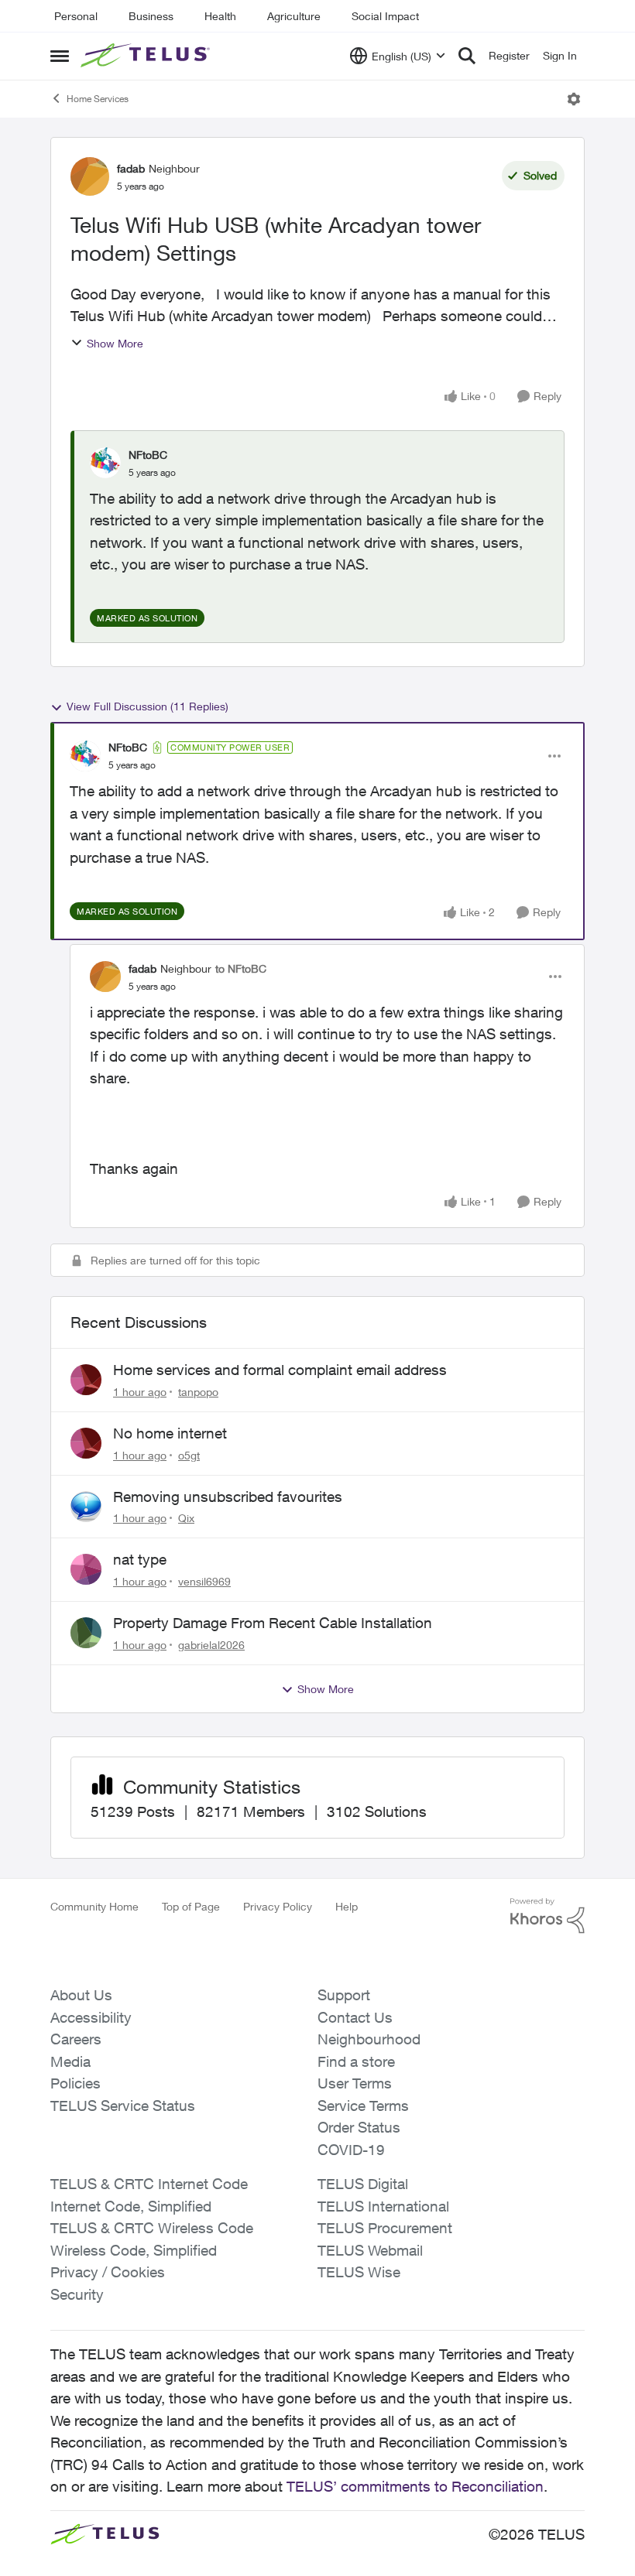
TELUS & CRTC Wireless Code (152, 2228)
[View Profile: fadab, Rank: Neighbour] (90, 176)
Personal (76, 16)
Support (344, 1995)
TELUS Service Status (123, 2106)
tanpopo (198, 1392)
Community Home (94, 1906)
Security (77, 2294)
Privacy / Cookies (108, 2272)
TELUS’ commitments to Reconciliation (415, 2486)
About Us (81, 1995)
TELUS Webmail (370, 2250)
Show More (115, 343)
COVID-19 (351, 2150)
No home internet (170, 1433)
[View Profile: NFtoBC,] (105, 463)
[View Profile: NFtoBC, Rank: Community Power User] (85, 756)
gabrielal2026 (211, 1645)
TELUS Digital (363, 2184)
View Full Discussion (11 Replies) (148, 706)
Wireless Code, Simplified (134, 2250)
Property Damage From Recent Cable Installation (273, 1623)
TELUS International (383, 2206)
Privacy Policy (278, 1906)
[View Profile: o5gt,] (86, 1443)
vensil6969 (204, 1581)
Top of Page (191, 1906)
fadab (131, 168)
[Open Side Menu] (60, 56)
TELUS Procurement (385, 2228)
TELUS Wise (359, 2272)
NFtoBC (148, 455)
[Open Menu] (574, 99)
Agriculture (294, 16)
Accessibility (91, 2017)
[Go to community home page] (147, 56)
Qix (186, 1518)
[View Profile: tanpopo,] (86, 1380)
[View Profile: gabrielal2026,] (86, 1633)
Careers (76, 2039)
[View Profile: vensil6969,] (86, 1569)
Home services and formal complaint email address (280, 1370)
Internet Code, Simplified (131, 2206)
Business (151, 16)
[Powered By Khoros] (547, 1916)
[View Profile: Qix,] (86, 1507)
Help (347, 1906)
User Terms (355, 2083)
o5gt (189, 1455)
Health (220, 16)
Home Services (98, 99)
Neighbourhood (369, 2039)
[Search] (467, 56)
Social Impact (385, 16)
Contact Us (355, 2017)
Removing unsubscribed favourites (228, 1497)
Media (70, 2061)
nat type (140, 1559)
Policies (76, 2083)
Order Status (359, 2127)
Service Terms (363, 2106)
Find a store (356, 2061)
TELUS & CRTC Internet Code (149, 2184)
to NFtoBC (241, 968)
